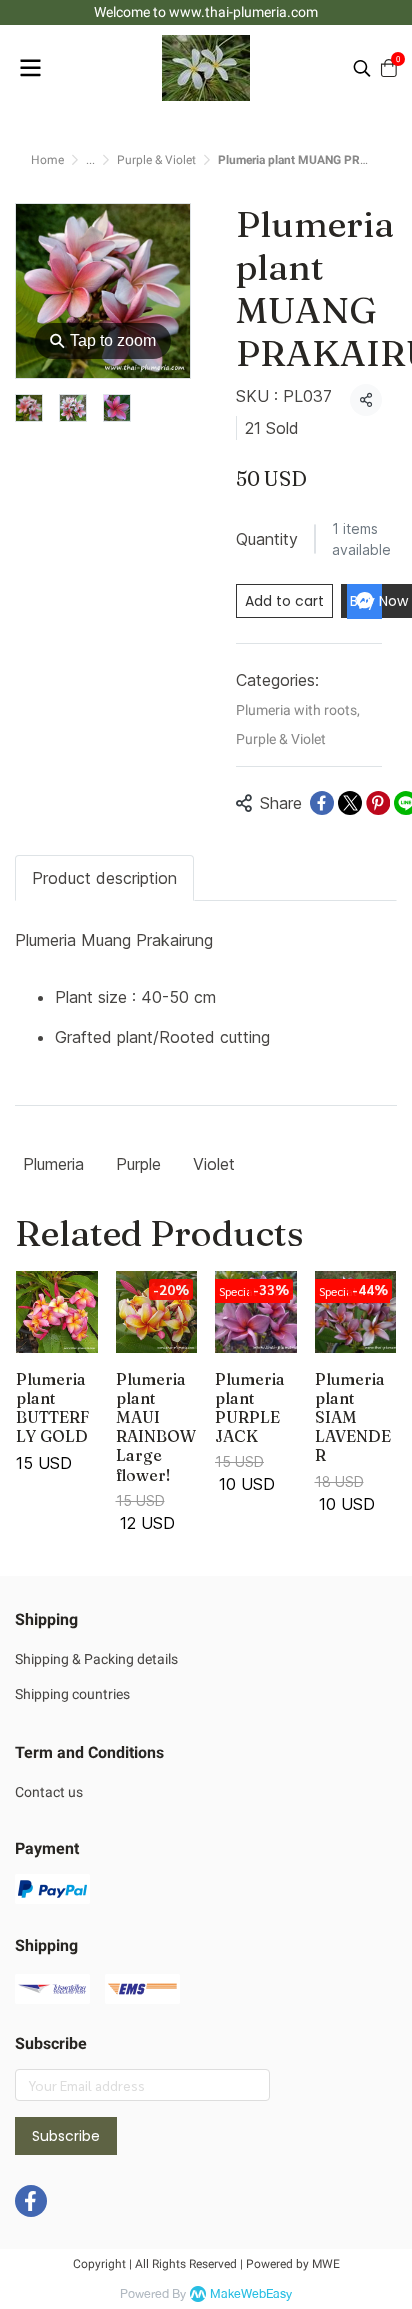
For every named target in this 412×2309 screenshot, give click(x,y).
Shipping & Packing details (96, 1659)
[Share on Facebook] (322, 803)
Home (47, 160)
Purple (138, 1164)
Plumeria (53, 1164)
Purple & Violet (156, 160)
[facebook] (31, 2201)
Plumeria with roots (298, 710)
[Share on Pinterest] (378, 803)
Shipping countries (72, 1694)
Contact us (49, 1792)
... (90, 160)
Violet (214, 1164)
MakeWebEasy (251, 2294)
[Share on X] (350, 803)
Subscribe (66, 2136)
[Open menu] (30, 68)
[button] (362, 68)
